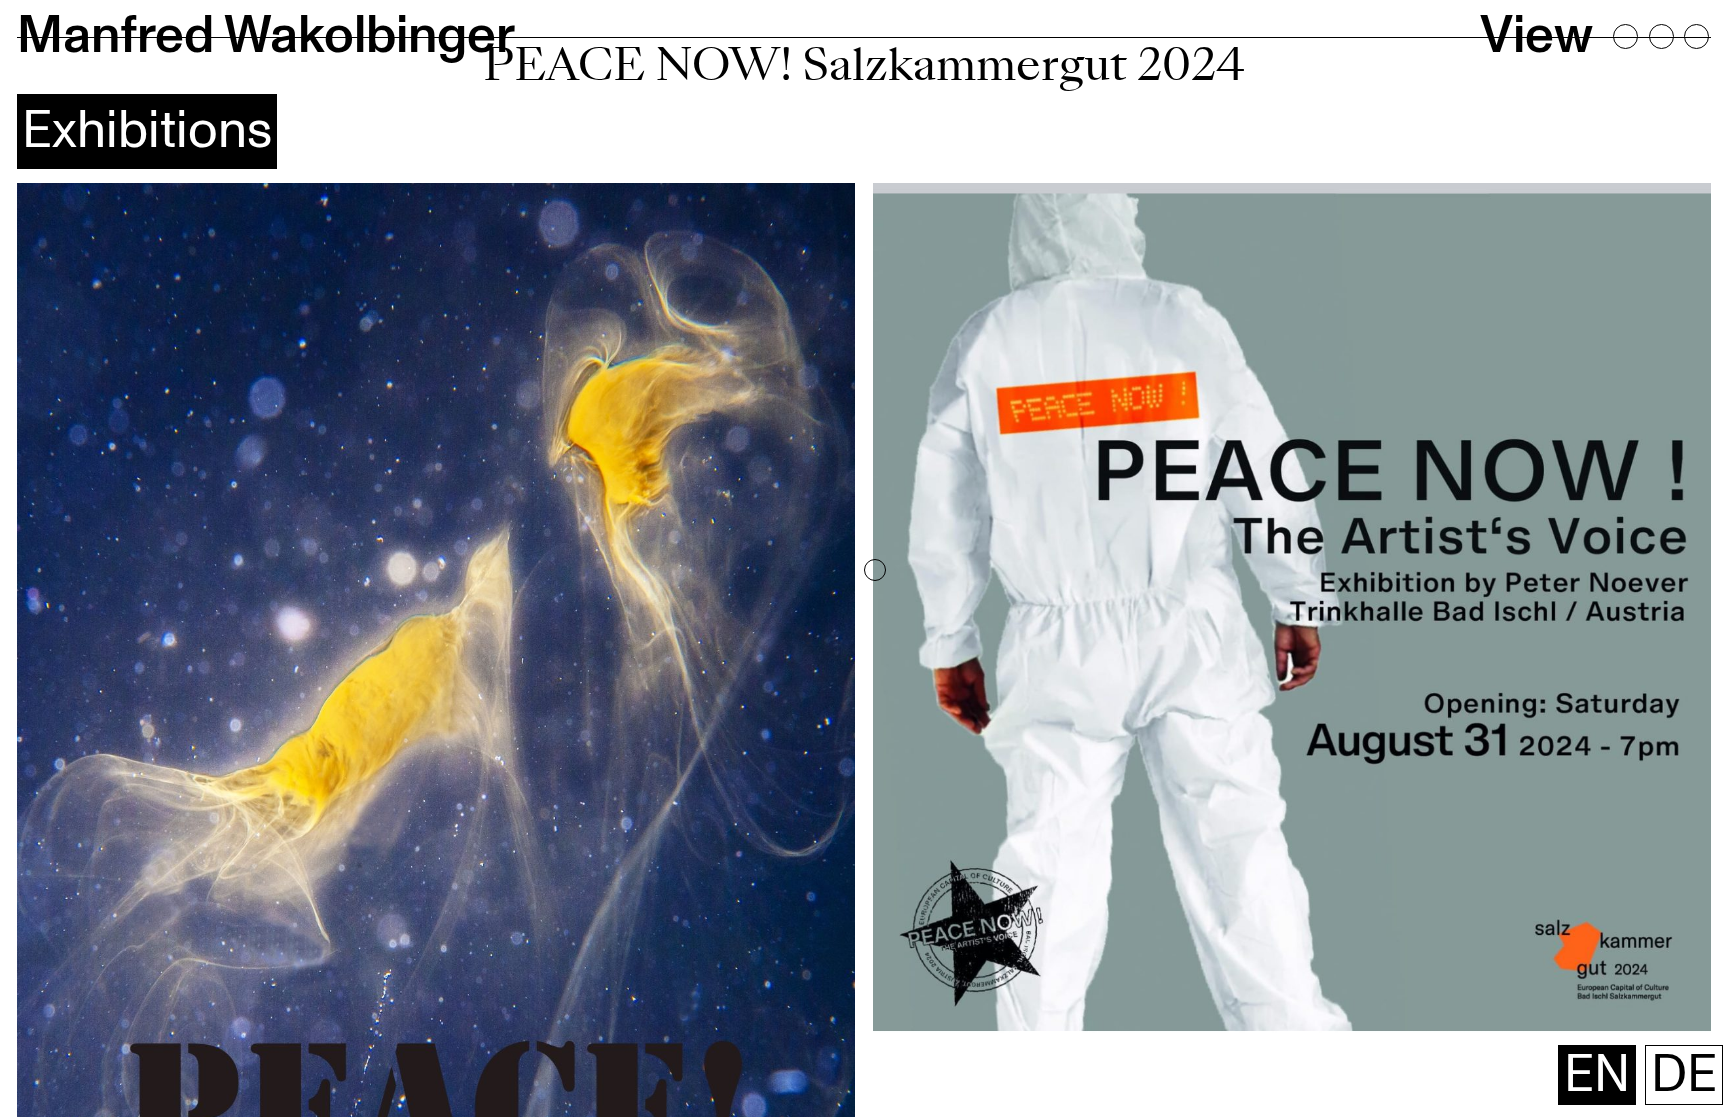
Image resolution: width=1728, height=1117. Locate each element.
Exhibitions (147, 130)
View (1536, 35)
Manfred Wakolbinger (266, 35)
